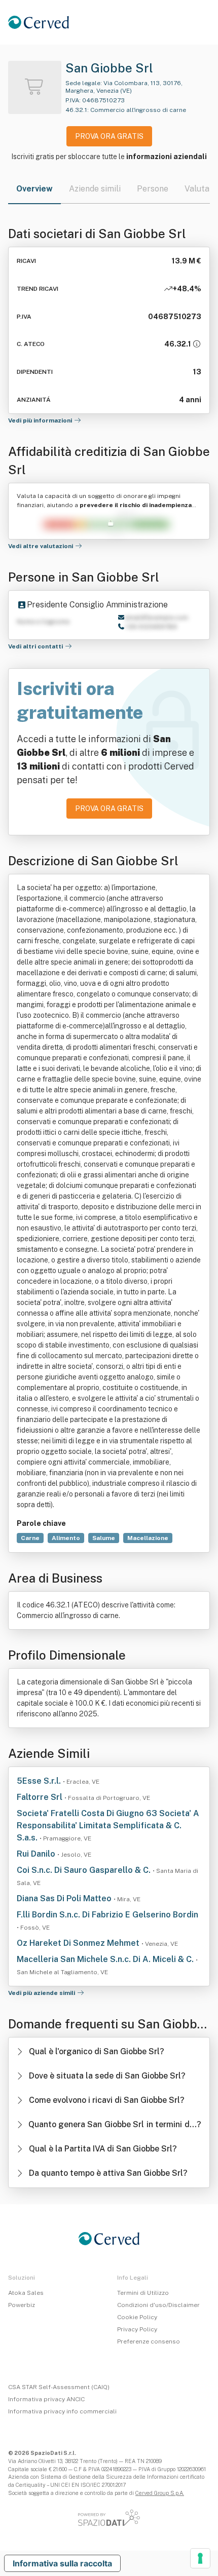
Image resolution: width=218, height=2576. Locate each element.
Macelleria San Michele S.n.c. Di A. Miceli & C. (106, 1959)
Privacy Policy (137, 2329)
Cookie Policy (137, 2317)
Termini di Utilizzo (143, 2293)
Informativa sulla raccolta (62, 2563)
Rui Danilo (37, 1854)
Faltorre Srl (41, 1797)
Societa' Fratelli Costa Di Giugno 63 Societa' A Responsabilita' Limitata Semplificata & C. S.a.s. (108, 1825)
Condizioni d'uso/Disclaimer (158, 2305)
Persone (153, 189)
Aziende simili (95, 189)
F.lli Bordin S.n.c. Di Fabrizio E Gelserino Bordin (107, 1915)
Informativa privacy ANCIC (46, 2399)
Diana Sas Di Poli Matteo (65, 1898)
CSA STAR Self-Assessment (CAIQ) (59, 2387)
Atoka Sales (26, 2293)
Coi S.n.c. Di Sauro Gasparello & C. (85, 1870)
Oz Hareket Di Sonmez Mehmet (79, 1943)
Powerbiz (22, 2305)
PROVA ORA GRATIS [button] (109, 136)
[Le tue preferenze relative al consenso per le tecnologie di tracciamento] (200, 2558)
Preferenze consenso (149, 2341)
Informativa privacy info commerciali (62, 2411)
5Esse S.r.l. (40, 1781)
